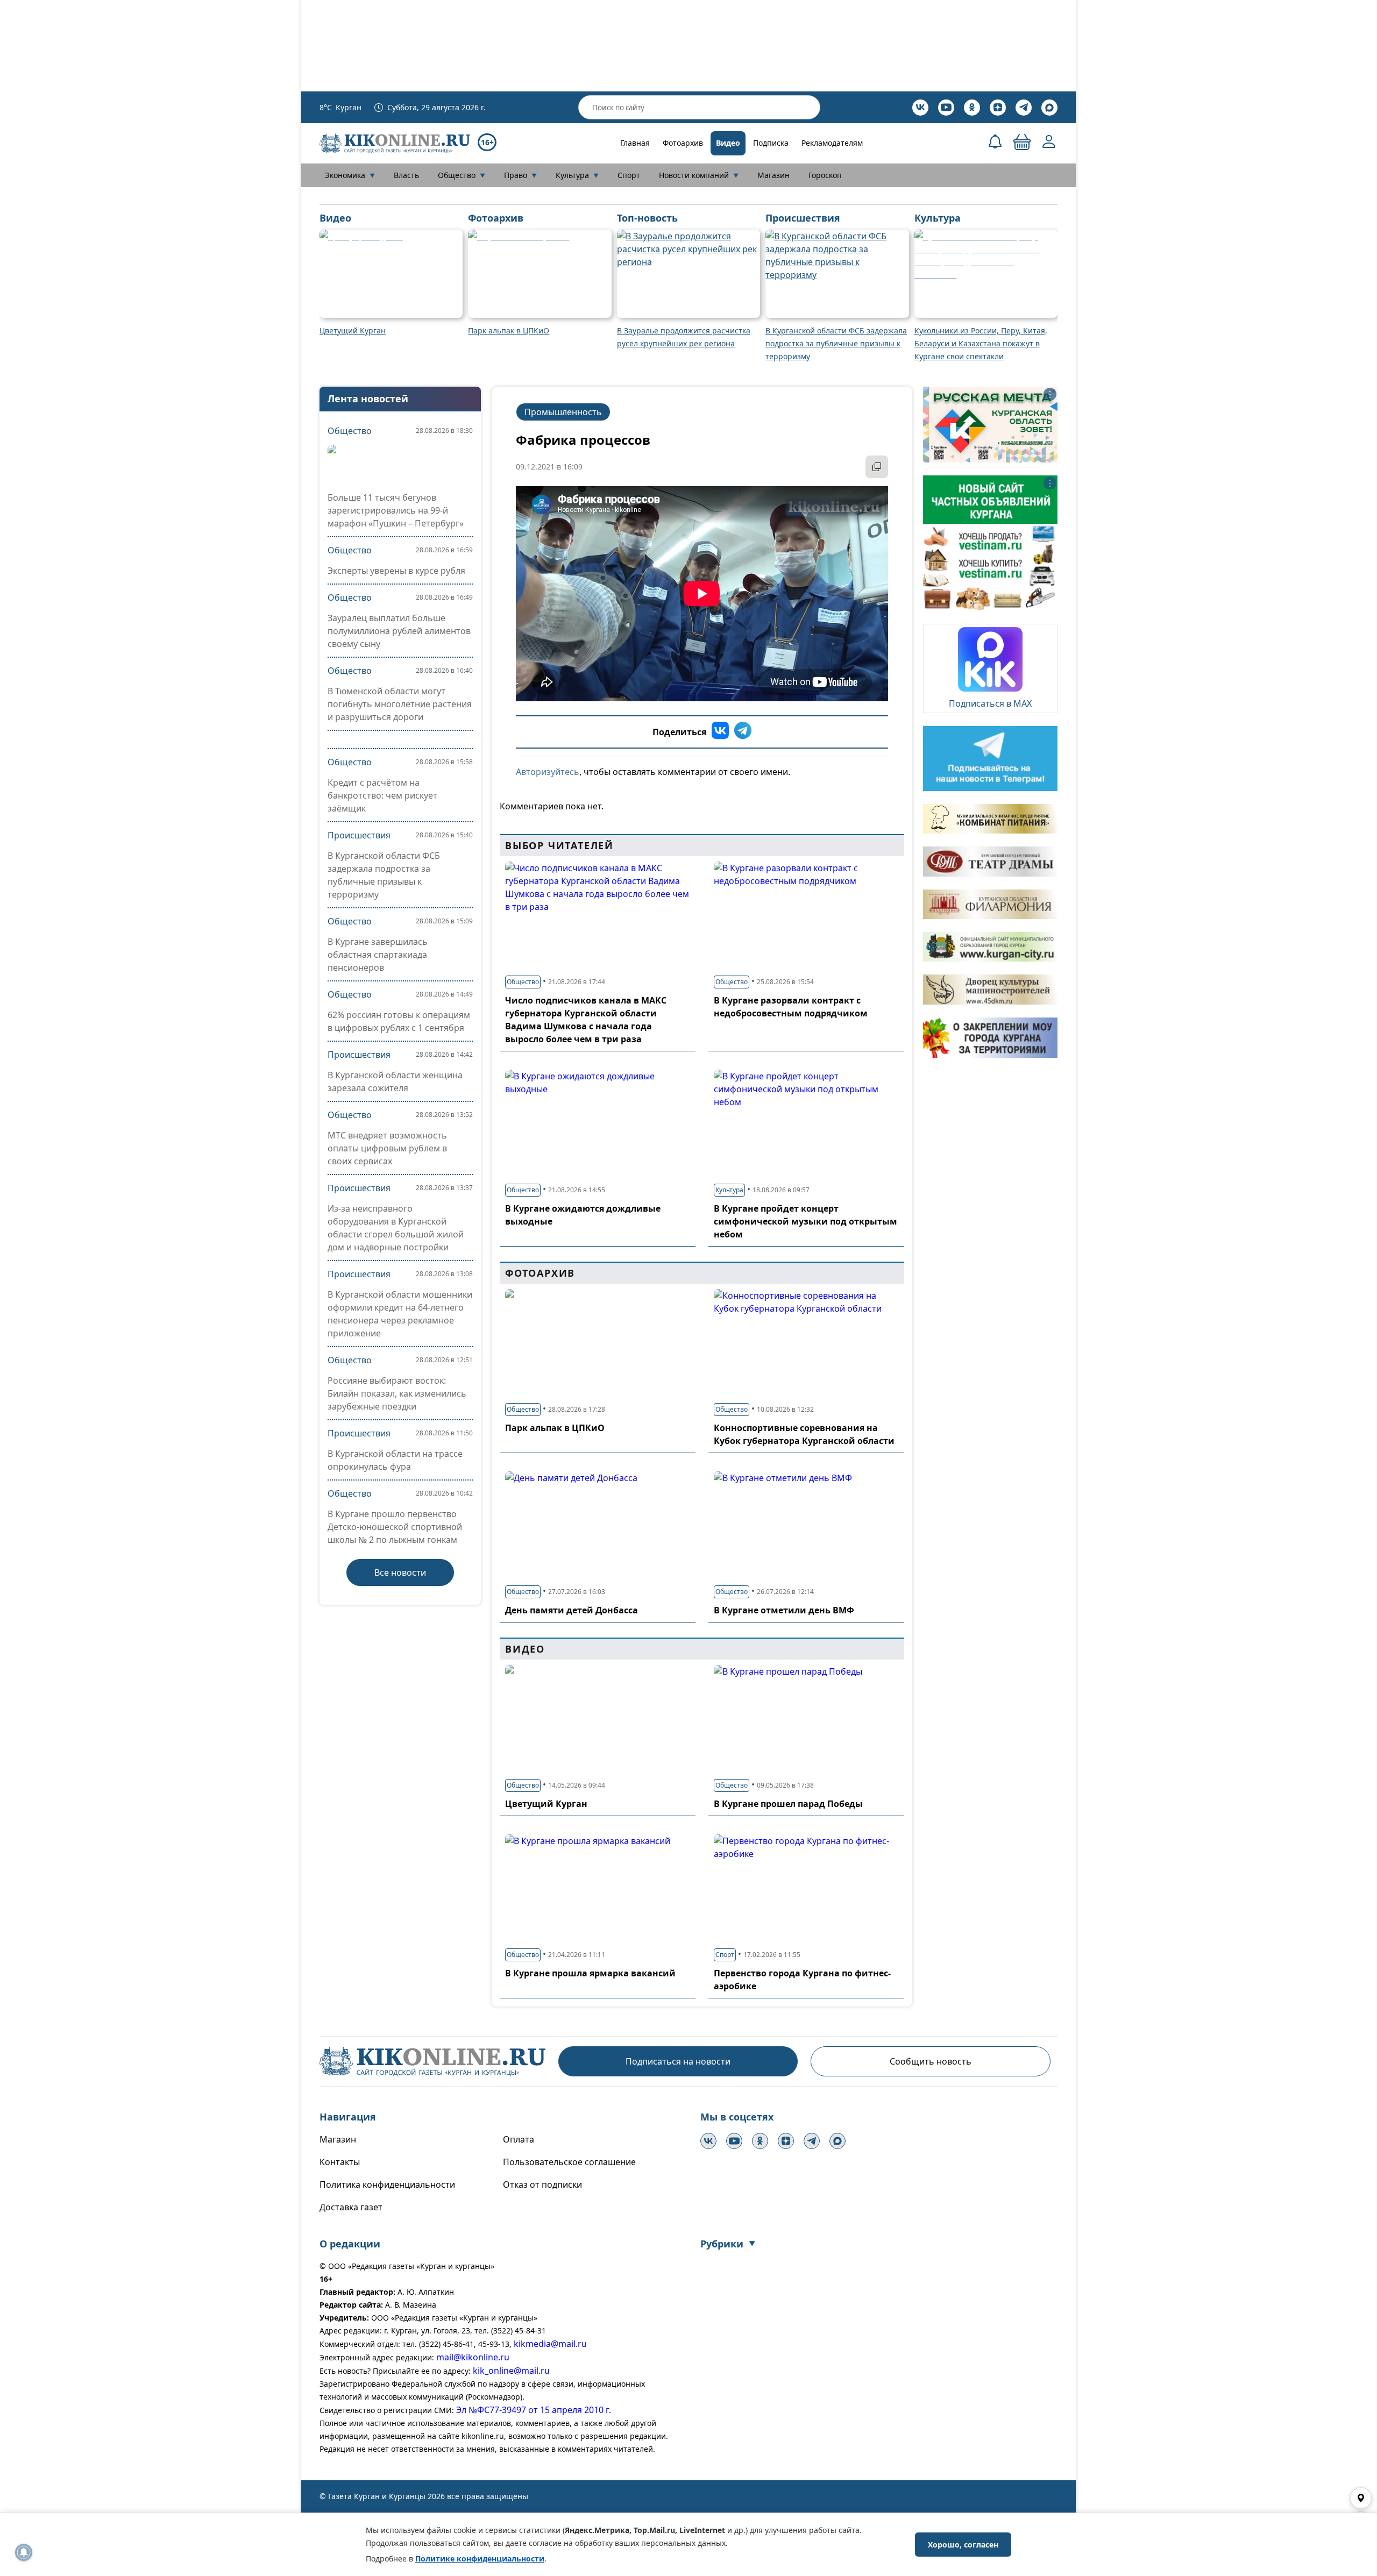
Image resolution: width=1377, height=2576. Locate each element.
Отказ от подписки (542, 2184)
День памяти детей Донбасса (572, 1610)
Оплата (519, 2139)
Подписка (771, 143)
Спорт (629, 175)
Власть (406, 175)
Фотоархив (683, 143)
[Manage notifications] (24, 2552)
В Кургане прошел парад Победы (788, 1804)
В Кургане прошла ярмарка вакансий (590, 1973)
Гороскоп (825, 175)
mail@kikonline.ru (473, 2357)
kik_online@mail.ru (511, 2371)
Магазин (773, 175)
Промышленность (563, 412)
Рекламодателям (832, 143)
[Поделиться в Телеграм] (743, 732)
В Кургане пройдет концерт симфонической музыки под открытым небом (805, 1221)
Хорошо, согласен (963, 2545)
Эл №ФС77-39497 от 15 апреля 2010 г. (534, 2410)
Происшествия (359, 835)
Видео (728, 143)
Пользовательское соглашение (569, 2162)
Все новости (400, 1572)
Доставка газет (351, 2207)
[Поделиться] (877, 467)
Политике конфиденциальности (480, 2559)
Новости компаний (699, 175)
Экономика (350, 175)
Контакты (340, 2162)
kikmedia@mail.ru (550, 2344)
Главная (635, 143)
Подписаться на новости (678, 2061)
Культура (577, 175)
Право (520, 175)
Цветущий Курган (546, 1804)
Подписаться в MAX (990, 703)
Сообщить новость (931, 2061)
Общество (462, 175)
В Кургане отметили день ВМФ (784, 1610)
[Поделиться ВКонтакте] (720, 732)
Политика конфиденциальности (387, 2184)
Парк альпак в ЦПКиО (555, 1428)
